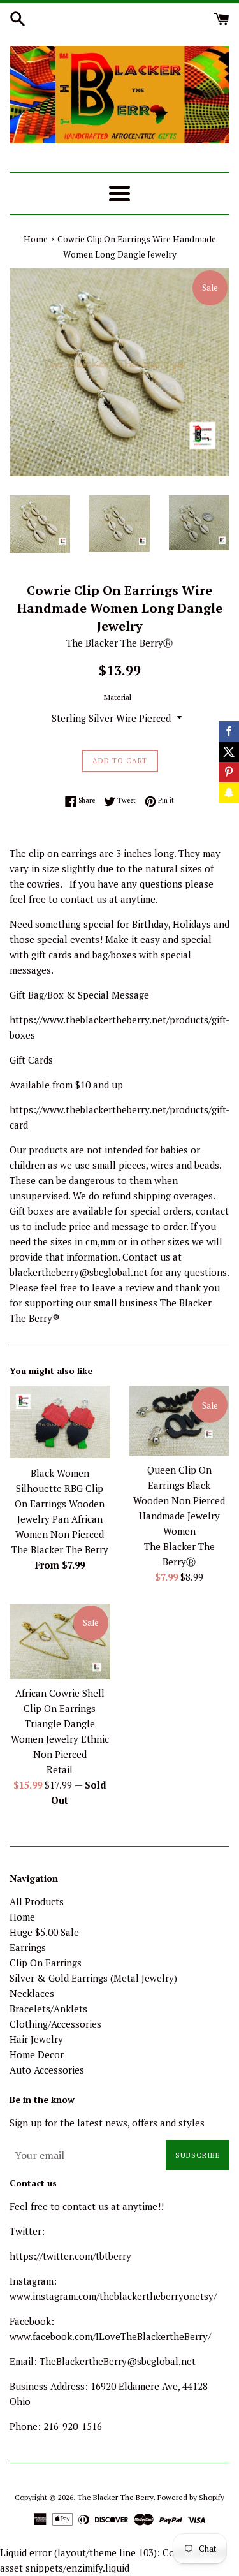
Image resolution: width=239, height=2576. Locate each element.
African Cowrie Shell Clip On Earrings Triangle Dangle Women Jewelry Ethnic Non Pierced (60, 1723)
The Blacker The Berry (115, 2497)
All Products (37, 1901)
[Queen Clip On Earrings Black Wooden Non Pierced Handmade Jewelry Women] (180, 1421)
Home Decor (37, 2054)
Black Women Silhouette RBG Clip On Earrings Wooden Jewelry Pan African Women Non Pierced (60, 1504)
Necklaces (32, 1993)
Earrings (28, 1947)
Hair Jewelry (36, 2039)
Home (22, 1917)
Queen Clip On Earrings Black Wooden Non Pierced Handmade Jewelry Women (179, 1500)
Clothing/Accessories (55, 2024)
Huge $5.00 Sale (44, 1932)
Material (118, 697)
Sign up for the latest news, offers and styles (107, 2123)
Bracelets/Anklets (48, 2009)
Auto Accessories (47, 2070)
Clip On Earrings (46, 1963)
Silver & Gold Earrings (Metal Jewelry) (93, 1978)
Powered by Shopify (191, 2497)
